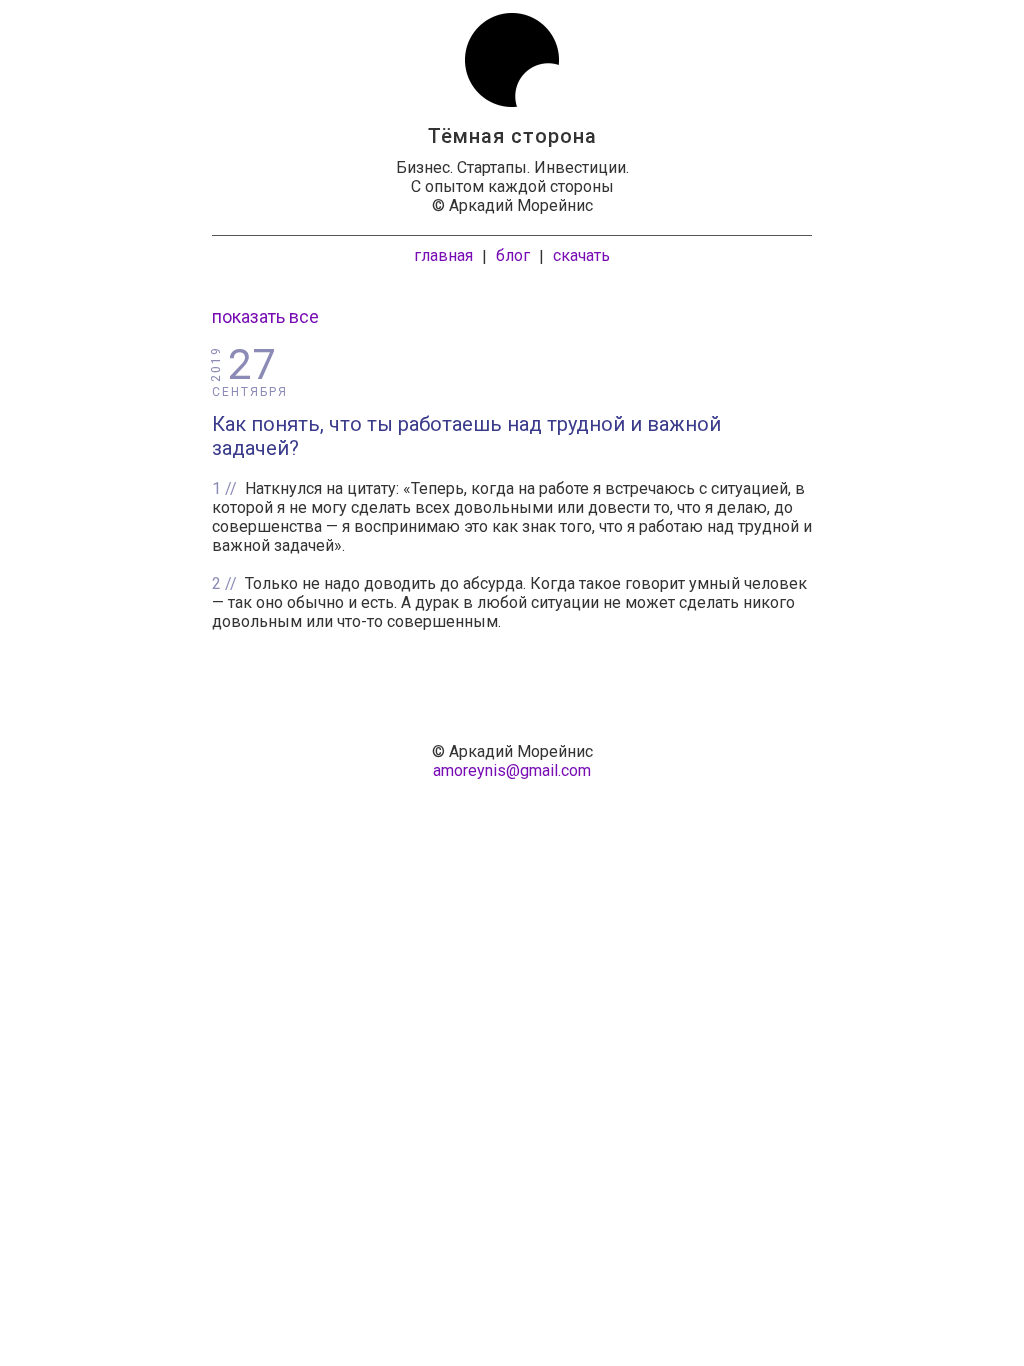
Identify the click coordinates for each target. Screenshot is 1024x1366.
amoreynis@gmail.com (512, 770)
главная (443, 255)
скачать (581, 255)
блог (513, 255)
